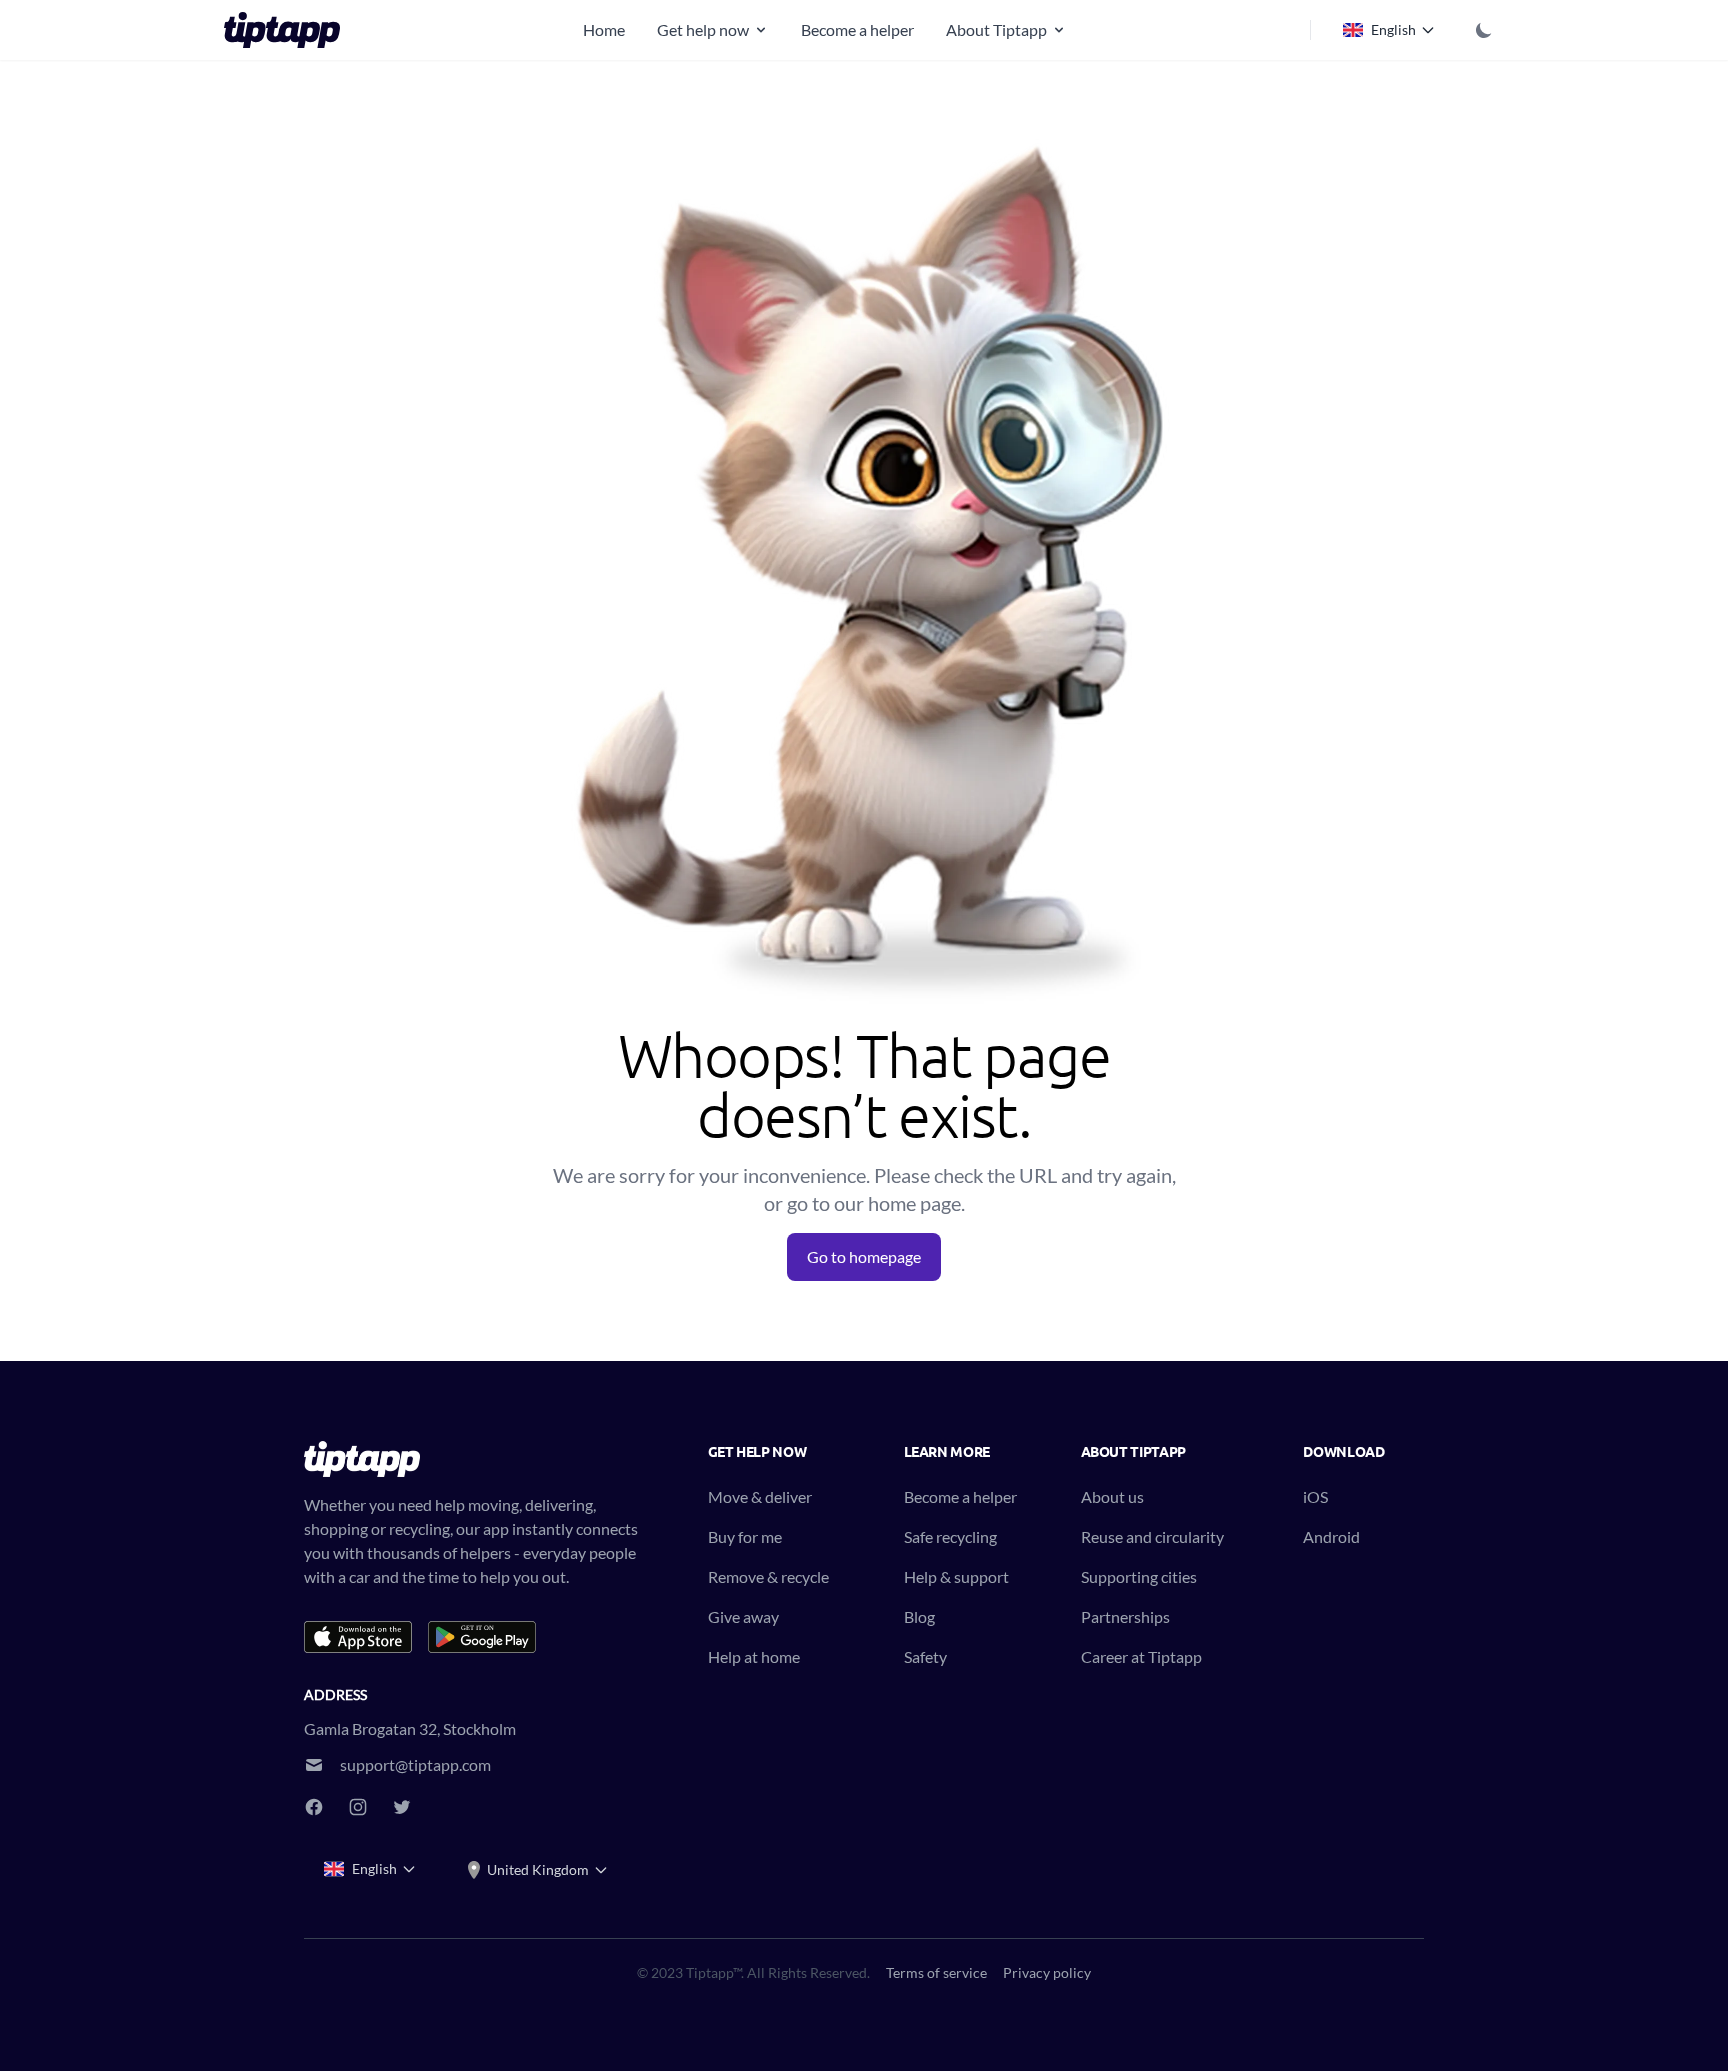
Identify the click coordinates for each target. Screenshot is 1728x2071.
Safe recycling (950, 1536)
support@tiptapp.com (415, 1764)
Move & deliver (760, 1496)
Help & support (956, 1576)
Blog (919, 1616)
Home (604, 29)
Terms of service (936, 1972)
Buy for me (745, 1536)
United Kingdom (538, 1869)
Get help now (703, 29)
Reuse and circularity (1152, 1536)
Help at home (754, 1656)
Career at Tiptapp (1141, 1656)
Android (1331, 1536)
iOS (1315, 1496)
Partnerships (1125, 1616)
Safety (925, 1656)
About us (1112, 1496)
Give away (743, 1616)
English (1393, 29)
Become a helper (857, 29)
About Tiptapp (996, 29)
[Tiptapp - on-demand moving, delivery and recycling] (288, 30)
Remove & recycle (768, 1576)
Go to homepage (864, 1256)
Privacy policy (1047, 1972)
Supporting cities (1139, 1576)
